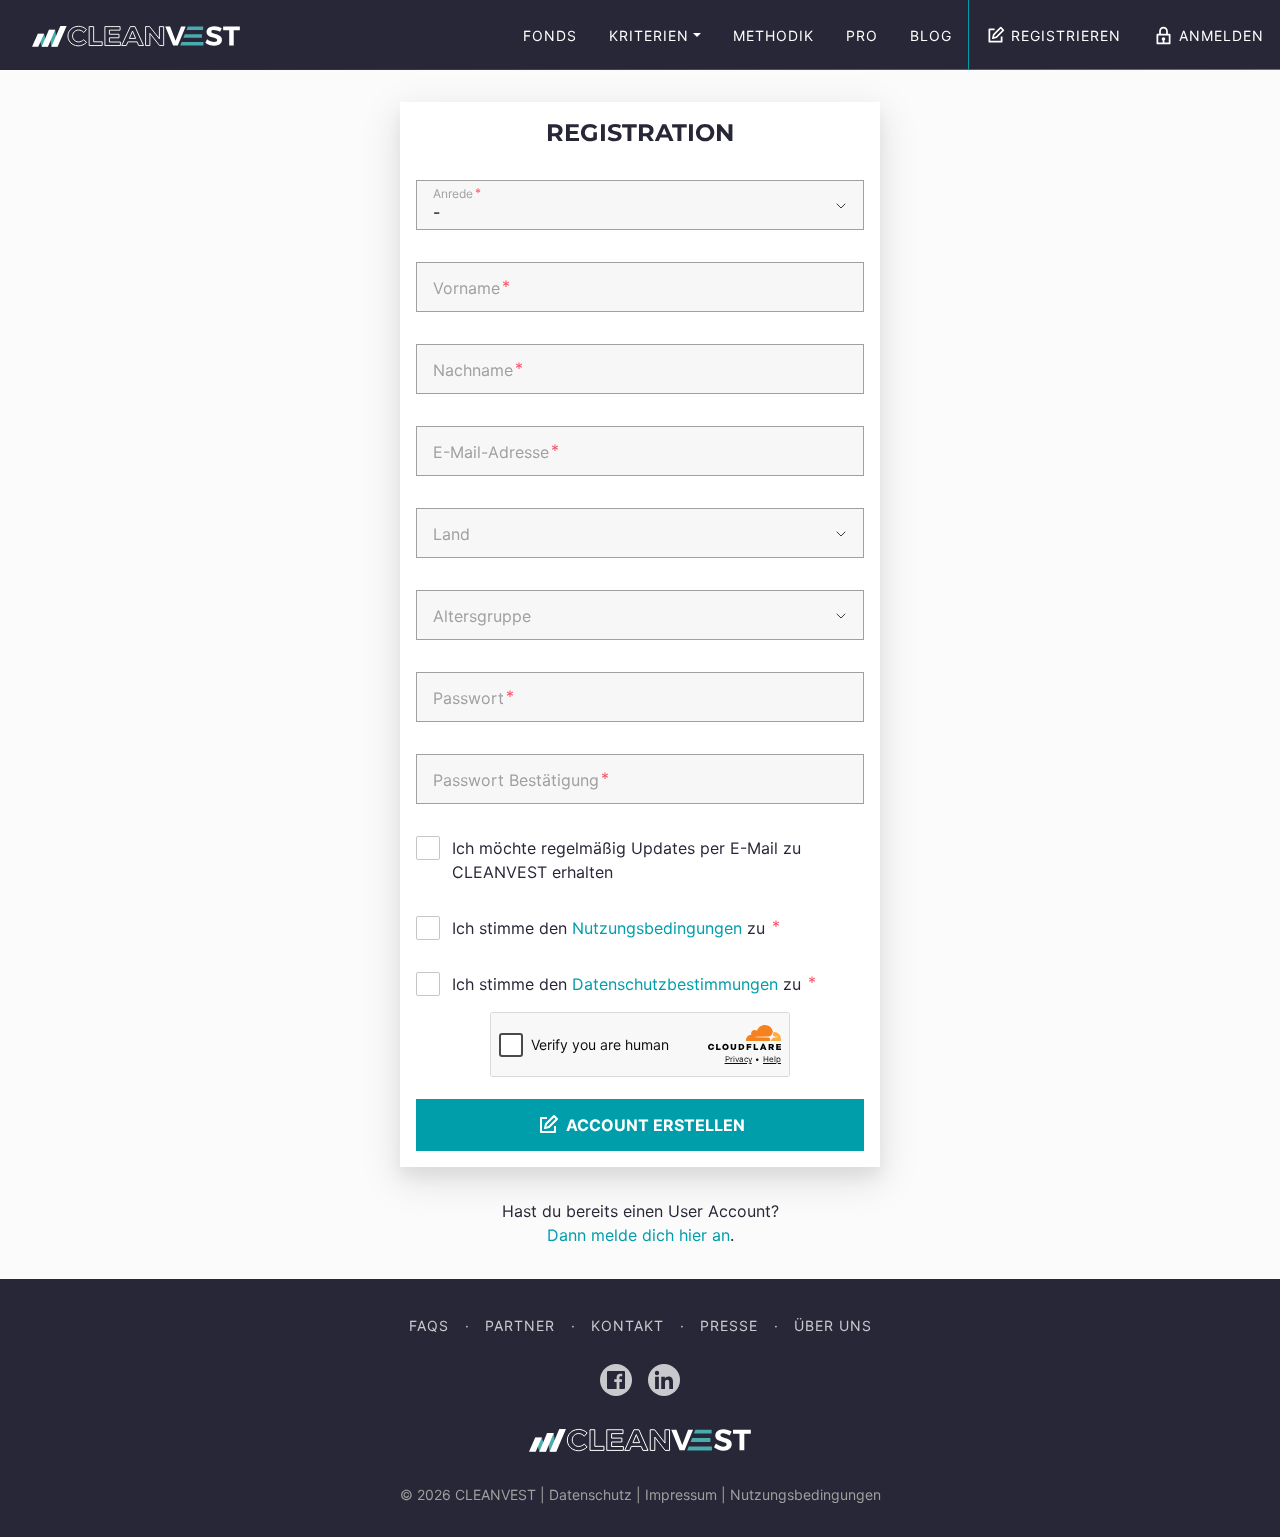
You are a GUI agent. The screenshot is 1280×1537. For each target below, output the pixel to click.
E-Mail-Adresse (496, 451)
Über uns (833, 1325)
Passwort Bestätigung (521, 779)
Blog (931, 35)
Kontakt (627, 1325)
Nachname (478, 369)
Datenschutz (590, 1494)
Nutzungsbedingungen (657, 928)
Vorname (471, 287)
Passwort (473, 697)
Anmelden (1221, 35)
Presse (729, 1325)
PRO (862, 35)
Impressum (681, 1494)
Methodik (773, 35)
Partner (520, 1325)
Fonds (550, 35)
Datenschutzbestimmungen (675, 984)
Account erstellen (655, 1125)
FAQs (429, 1325)
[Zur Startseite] (136, 35)
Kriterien (649, 35)
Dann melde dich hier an (638, 1235)
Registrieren (1066, 35)
